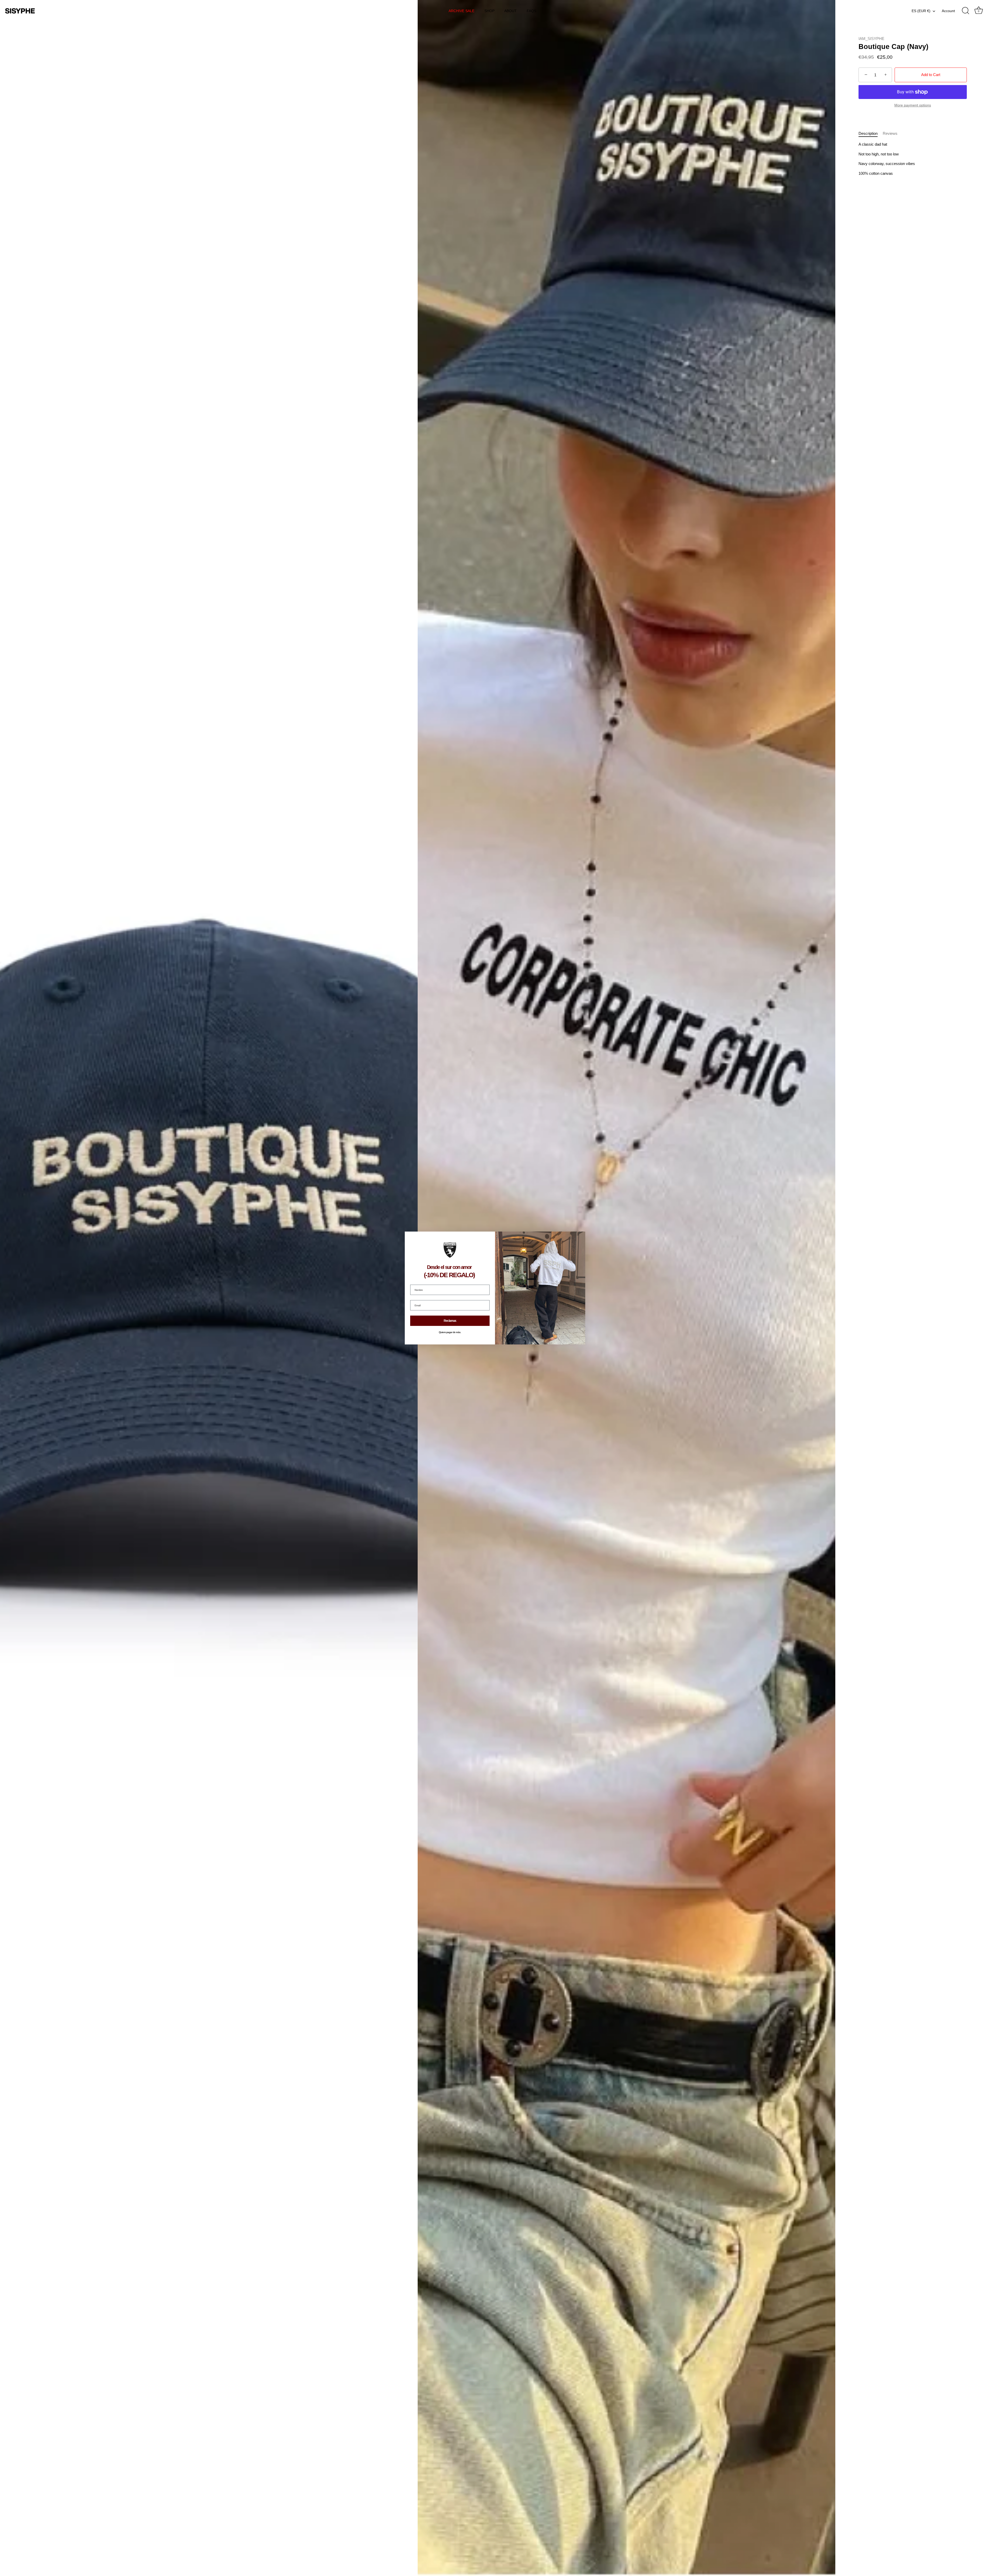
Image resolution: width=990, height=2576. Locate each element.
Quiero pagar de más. (450, 1332)
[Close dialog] (581, 1236)
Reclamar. (450, 1321)
